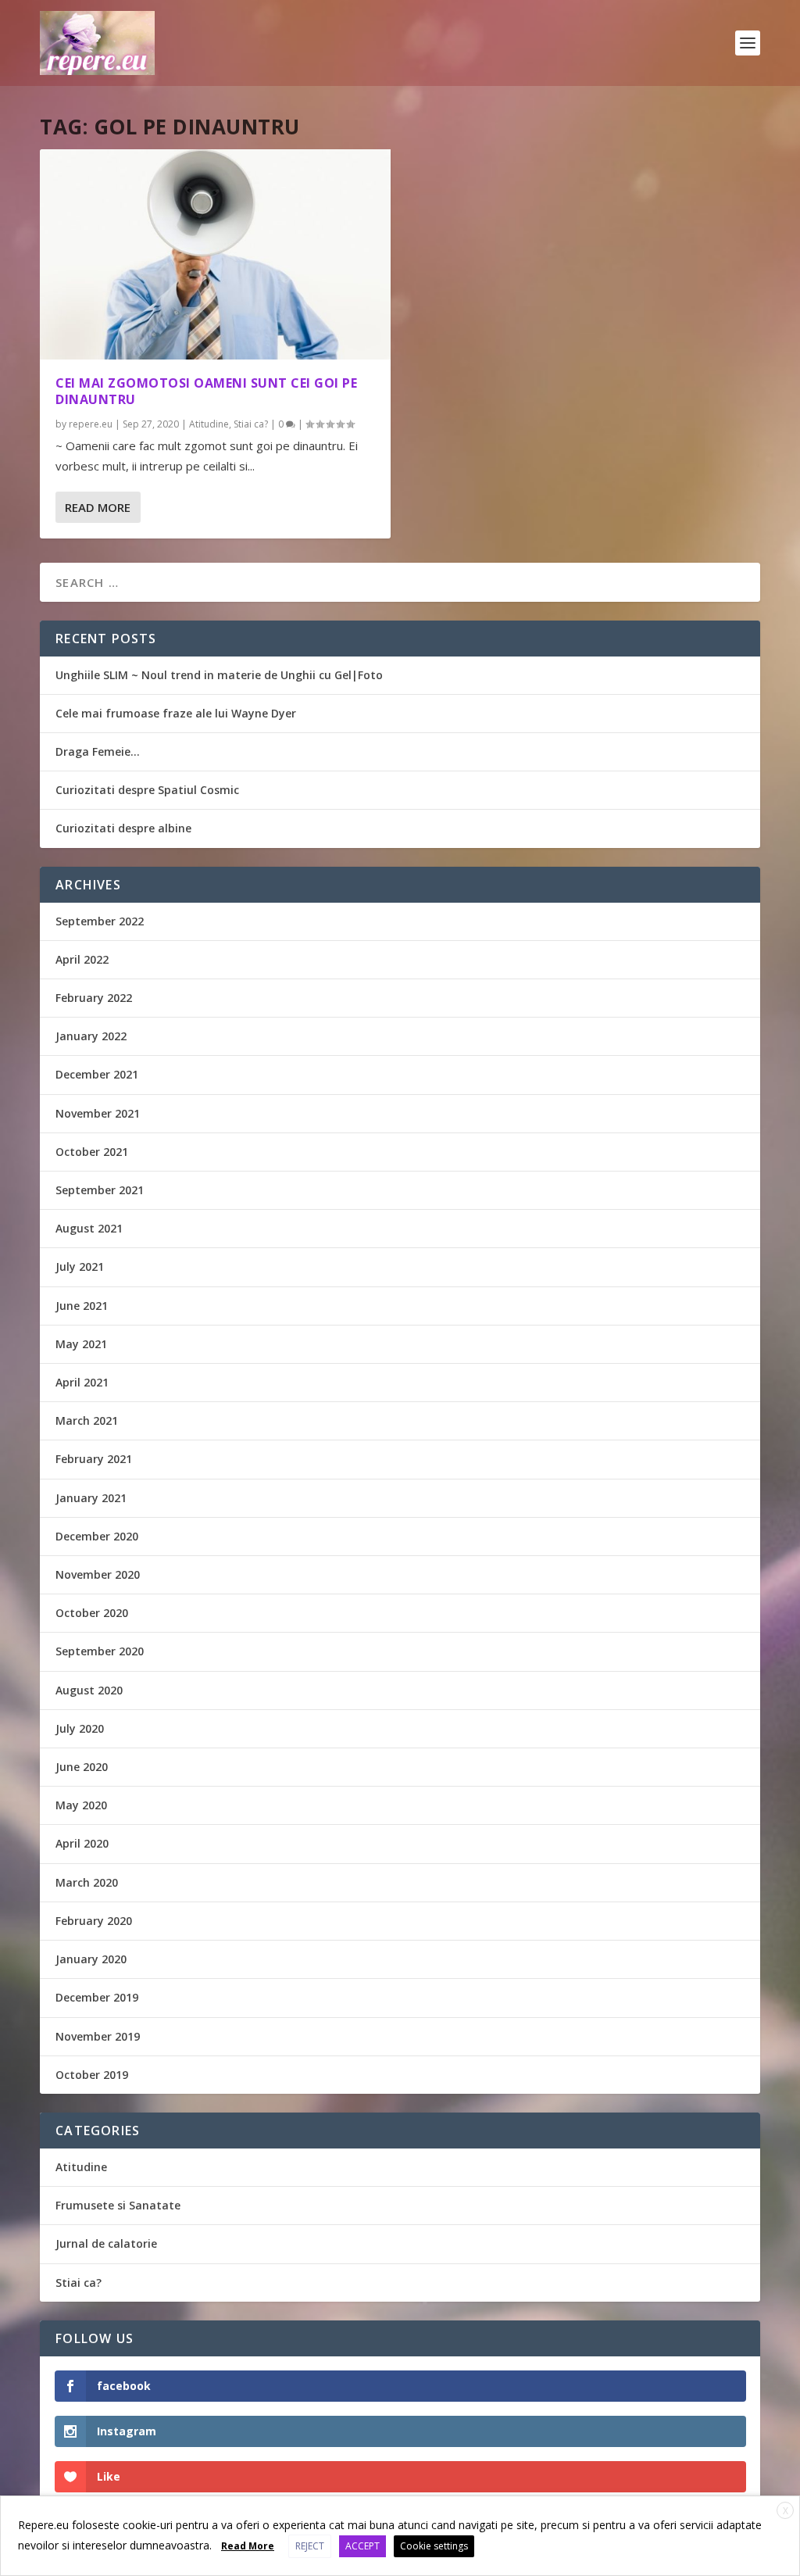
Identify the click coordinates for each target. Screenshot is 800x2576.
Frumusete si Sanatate (118, 2205)
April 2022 (82, 959)
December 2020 (97, 1536)
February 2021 (94, 1459)
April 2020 (82, 1843)
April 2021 (82, 1382)
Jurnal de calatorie (106, 2243)
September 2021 (100, 1190)
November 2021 (98, 1113)
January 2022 (91, 1036)
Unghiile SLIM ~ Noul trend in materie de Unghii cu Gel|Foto (219, 675)
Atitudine (209, 424)
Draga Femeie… (98, 751)
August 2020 (89, 1690)
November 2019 (98, 2036)
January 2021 (91, 1498)
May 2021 (81, 1344)
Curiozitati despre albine (123, 828)
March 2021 (87, 1420)
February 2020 (94, 1921)
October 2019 (92, 2075)
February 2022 (94, 998)
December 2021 (97, 1074)
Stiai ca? (251, 424)
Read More (98, 507)
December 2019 (97, 1997)
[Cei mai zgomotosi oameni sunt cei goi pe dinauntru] (215, 254)
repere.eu (91, 424)
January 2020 (91, 1959)
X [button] (786, 2511)
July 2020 (80, 1728)
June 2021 (82, 1306)
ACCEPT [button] (362, 2546)
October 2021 (92, 1152)
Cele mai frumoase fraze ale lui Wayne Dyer (176, 713)
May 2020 (81, 1805)
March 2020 (87, 1882)
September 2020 (100, 1651)
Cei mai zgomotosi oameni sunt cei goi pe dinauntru (206, 391)
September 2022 (100, 921)
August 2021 (89, 1228)
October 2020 (92, 1613)
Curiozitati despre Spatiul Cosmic (147, 790)
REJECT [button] (310, 2546)
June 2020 (82, 1767)
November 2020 (98, 1574)
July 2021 (80, 1267)
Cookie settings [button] (434, 2546)
